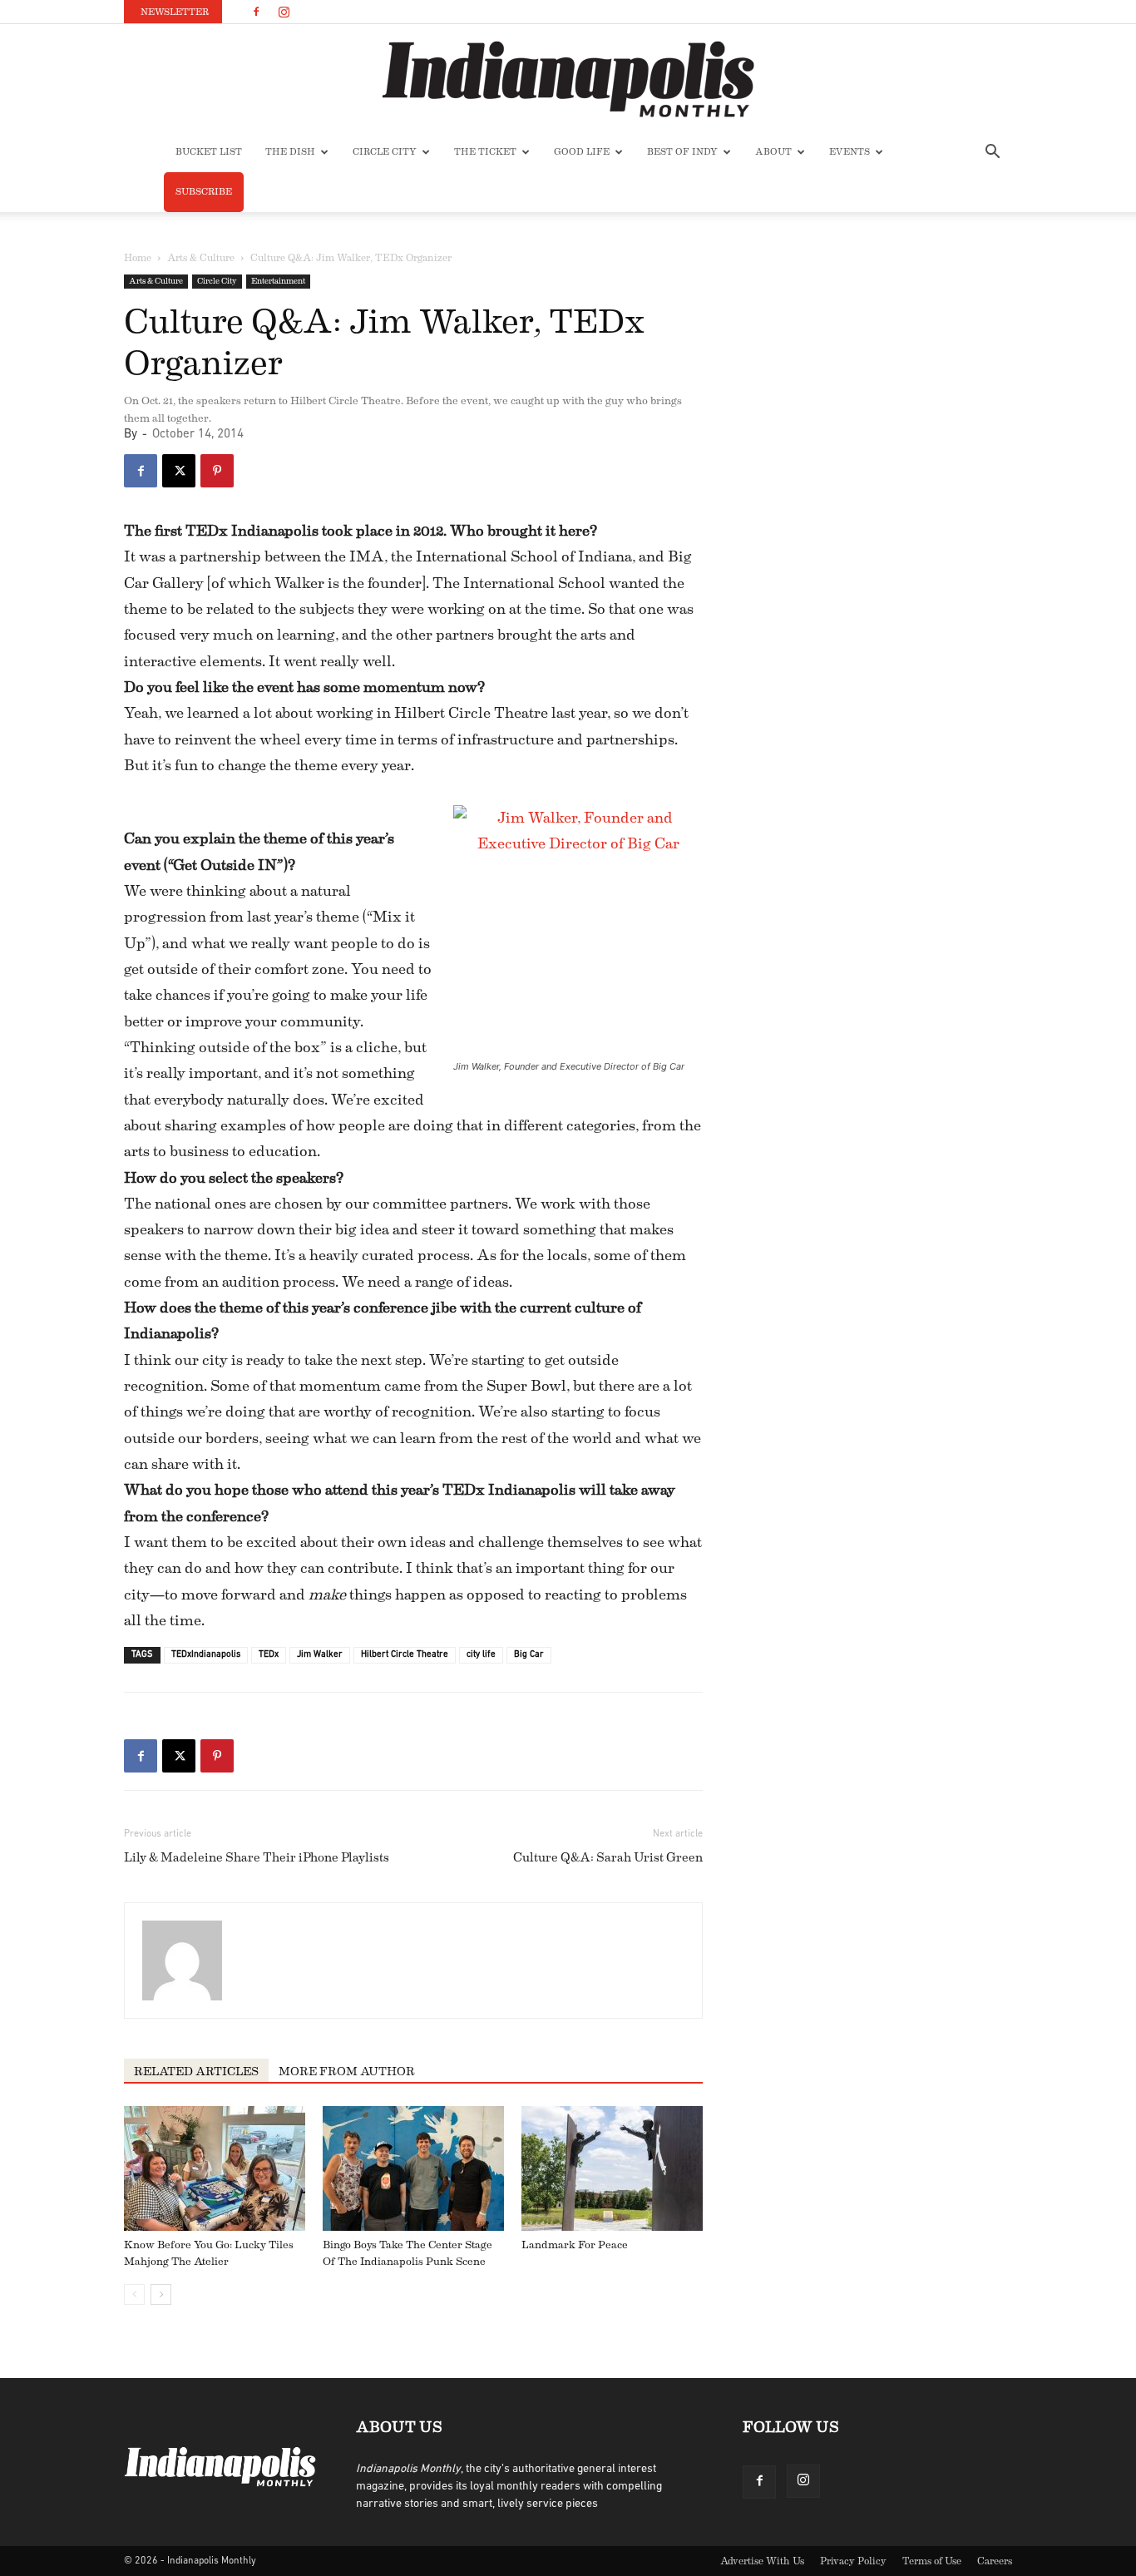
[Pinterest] (217, 471)
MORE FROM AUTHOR (347, 2072)
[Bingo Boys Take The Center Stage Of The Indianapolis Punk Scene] (413, 2168)
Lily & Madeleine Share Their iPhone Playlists (257, 1858)
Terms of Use (932, 2561)
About (773, 152)
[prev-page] (134, 2294)
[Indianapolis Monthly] (568, 79)
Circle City (385, 152)
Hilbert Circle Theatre (405, 1655)
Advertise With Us (762, 2561)
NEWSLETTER (175, 12)
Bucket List (209, 152)
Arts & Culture (201, 258)
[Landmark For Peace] (612, 2168)
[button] (992, 153)
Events (850, 152)
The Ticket (485, 152)
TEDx (269, 1655)
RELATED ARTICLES (196, 2072)
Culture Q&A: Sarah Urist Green (608, 1858)
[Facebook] (256, 12)
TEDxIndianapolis (206, 1655)
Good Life (582, 152)
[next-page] (161, 2294)
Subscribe (204, 192)
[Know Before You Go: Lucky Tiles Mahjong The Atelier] (215, 2168)
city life (481, 1655)
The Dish (290, 152)
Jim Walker (320, 1655)
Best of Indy (682, 152)
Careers (995, 2561)
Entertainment (278, 281)
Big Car (529, 1655)
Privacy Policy (853, 2561)
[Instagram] (284, 12)
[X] (179, 471)
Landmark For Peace (575, 2245)
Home (138, 258)
